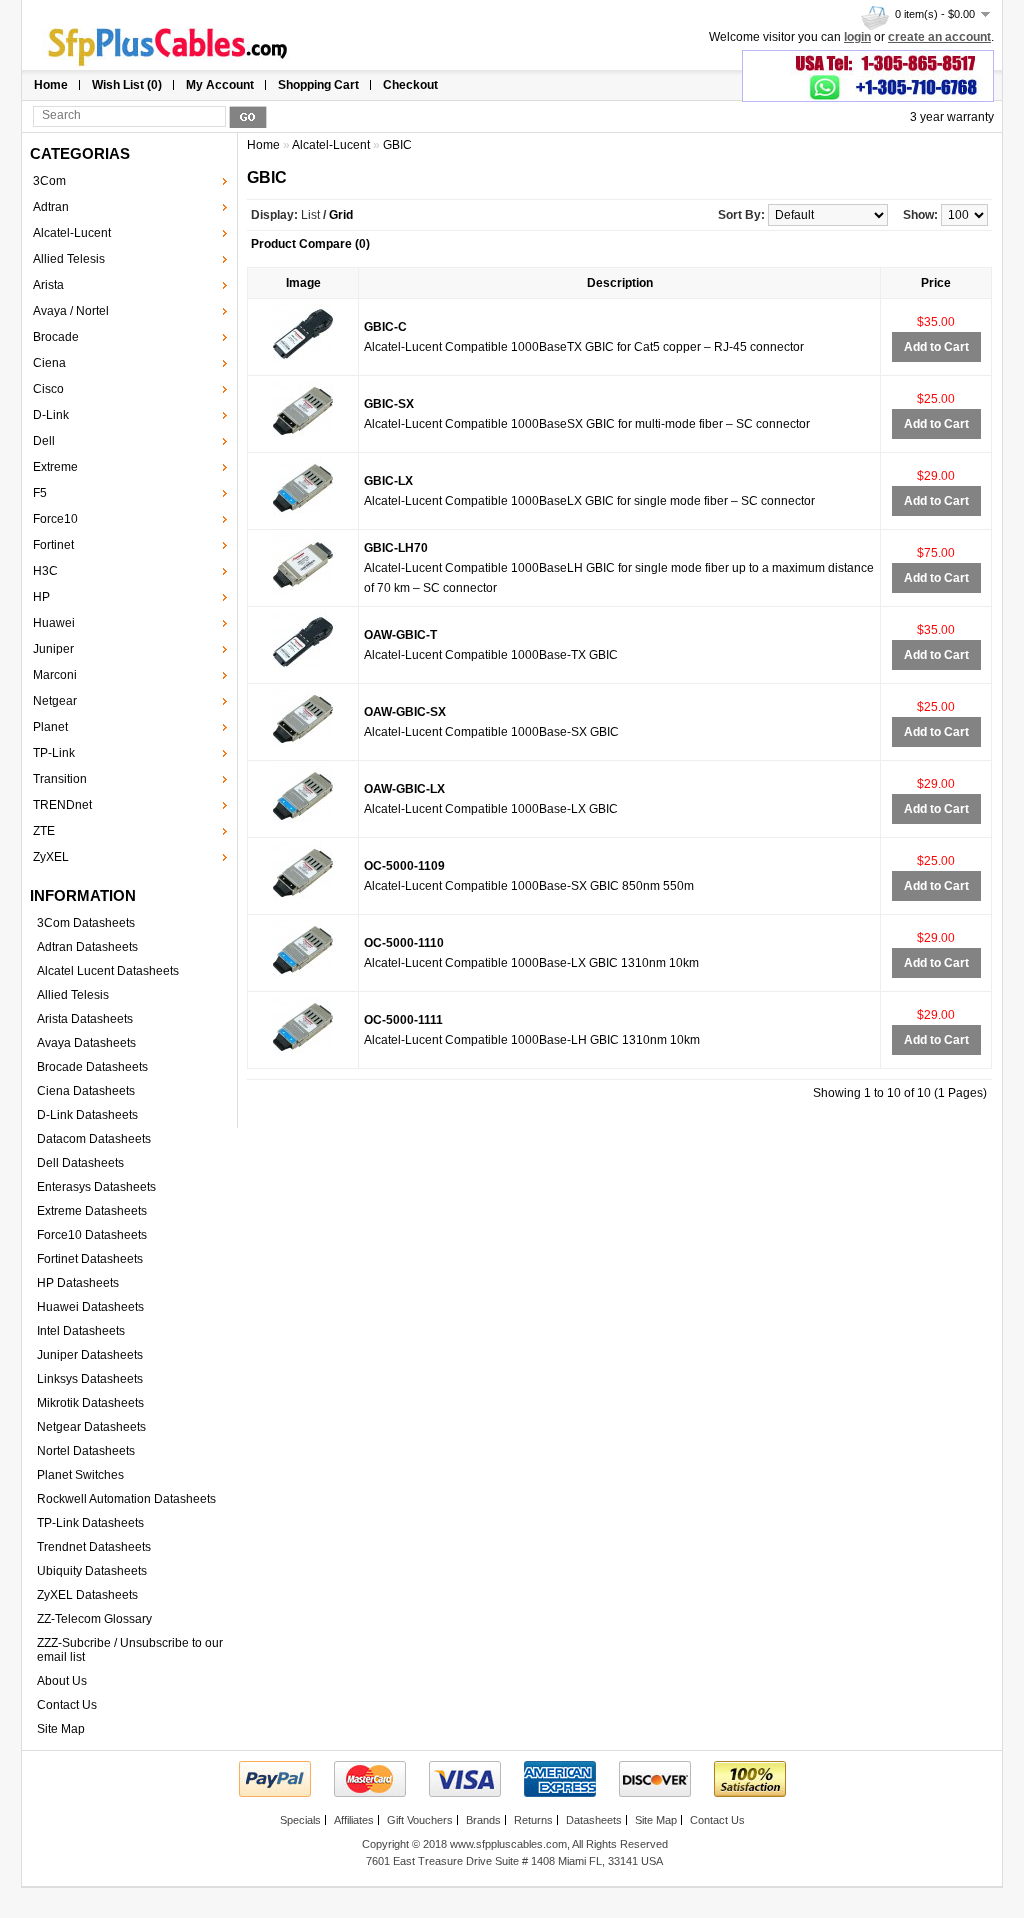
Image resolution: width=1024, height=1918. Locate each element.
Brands (483, 1820)
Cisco (48, 389)
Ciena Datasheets (86, 1091)
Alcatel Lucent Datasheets (108, 971)
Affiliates (354, 1820)
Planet (50, 727)
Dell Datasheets (80, 1163)
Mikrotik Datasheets (90, 1403)
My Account (220, 85)
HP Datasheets (78, 1283)
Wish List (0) (127, 85)
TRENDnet (62, 805)
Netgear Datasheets (91, 1427)
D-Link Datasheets (87, 1115)
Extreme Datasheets (92, 1211)
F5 (40, 493)
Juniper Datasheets (90, 1355)
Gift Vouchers (420, 1820)
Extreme (55, 467)
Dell (44, 441)
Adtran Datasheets (87, 947)
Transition (60, 779)
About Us (62, 1681)
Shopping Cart (318, 85)
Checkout (410, 85)
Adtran (51, 207)
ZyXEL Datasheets (87, 1595)
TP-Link (54, 753)
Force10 (55, 519)
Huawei (54, 623)
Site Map (61, 1729)
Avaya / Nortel (71, 311)
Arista (48, 285)
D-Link (51, 415)
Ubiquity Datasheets (92, 1571)
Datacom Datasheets (94, 1139)
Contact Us (67, 1705)
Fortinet (53, 545)
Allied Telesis (69, 259)
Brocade (56, 337)
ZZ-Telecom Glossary (94, 1619)
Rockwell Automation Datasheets (126, 1499)
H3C (45, 571)
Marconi (55, 675)
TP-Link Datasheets (90, 1523)
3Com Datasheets (86, 923)
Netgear (55, 701)
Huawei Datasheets (90, 1307)
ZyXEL (51, 857)
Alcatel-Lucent (72, 233)
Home (51, 85)
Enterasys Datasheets (96, 1187)
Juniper (53, 649)
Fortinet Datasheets (90, 1259)
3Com (49, 181)
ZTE (44, 831)
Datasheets (594, 1820)
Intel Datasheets (81, 1331)
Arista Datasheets (85, 1019)
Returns (533, 1820)
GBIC (397, 145)
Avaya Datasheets (86, 1043)
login (857, 37)
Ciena (49, 363)
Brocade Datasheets (92, 1067)
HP (41, 597)
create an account (939, 37)
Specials (300, 1820)
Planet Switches (80, 1475)
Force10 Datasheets (92, 1235)
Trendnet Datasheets (94, 1547)
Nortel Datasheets (86, 1451)
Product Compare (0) (310, 244)
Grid (341, 215)
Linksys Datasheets (90, 1379)
